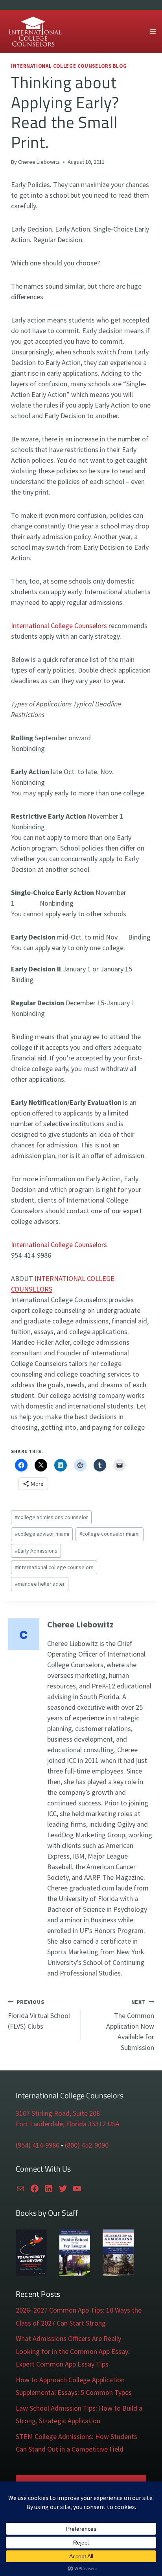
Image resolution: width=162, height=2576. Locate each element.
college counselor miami (110, 1534)
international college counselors (54, 1567)
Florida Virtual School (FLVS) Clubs (39, 2014)
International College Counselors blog (69, 66)
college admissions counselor (52, 1517)
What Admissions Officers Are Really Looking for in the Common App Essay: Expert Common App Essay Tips (73, 2351)
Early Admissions (36, 1551)
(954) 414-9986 (38, 2145)
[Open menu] (153, 31)
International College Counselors (60, 625)
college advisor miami (42, 1534)
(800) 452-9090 (87, 2145)
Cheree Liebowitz (39, 162)
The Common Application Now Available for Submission (130, 2025)
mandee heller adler (40, 1584)
